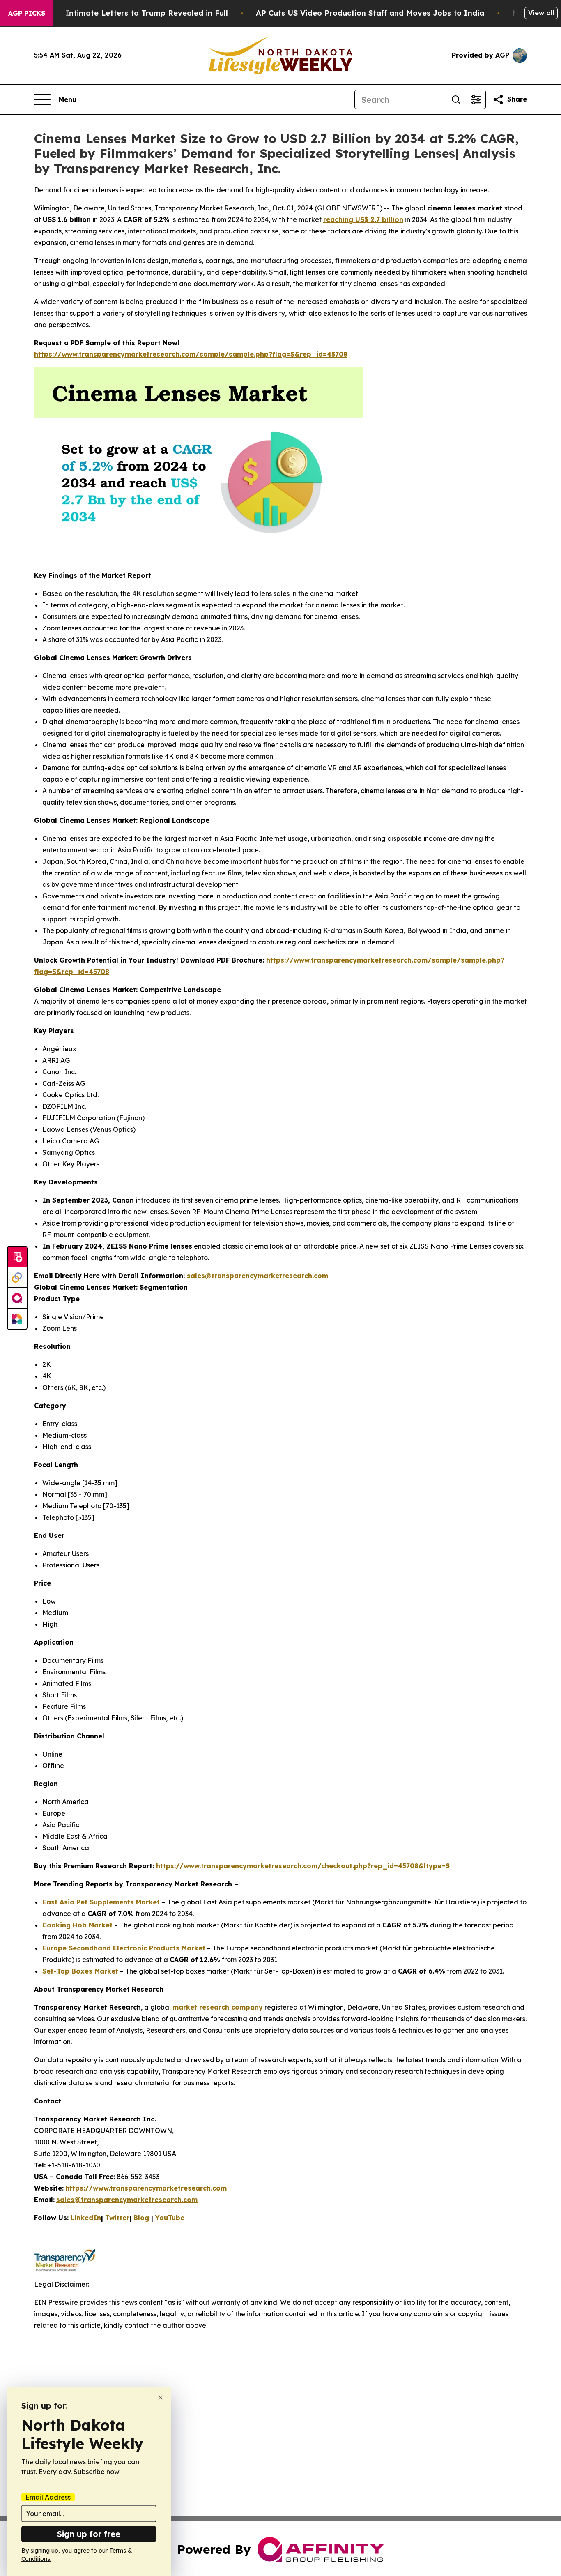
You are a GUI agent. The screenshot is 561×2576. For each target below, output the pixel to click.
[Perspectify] (17, 1278)
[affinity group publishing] (17, 1298)
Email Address (48, 2497)
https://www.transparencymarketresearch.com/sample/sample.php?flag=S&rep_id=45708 (191, 354)
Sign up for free (89, 2534)
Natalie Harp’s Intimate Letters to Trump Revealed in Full (118, 13)
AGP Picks (27, 13)
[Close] (160, 2397)
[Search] (456, 99)
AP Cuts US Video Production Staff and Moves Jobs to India (370, 13)
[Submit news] (17, 1257)
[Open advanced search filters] (476, 99)
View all (541, 13)
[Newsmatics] (17, 1319)
